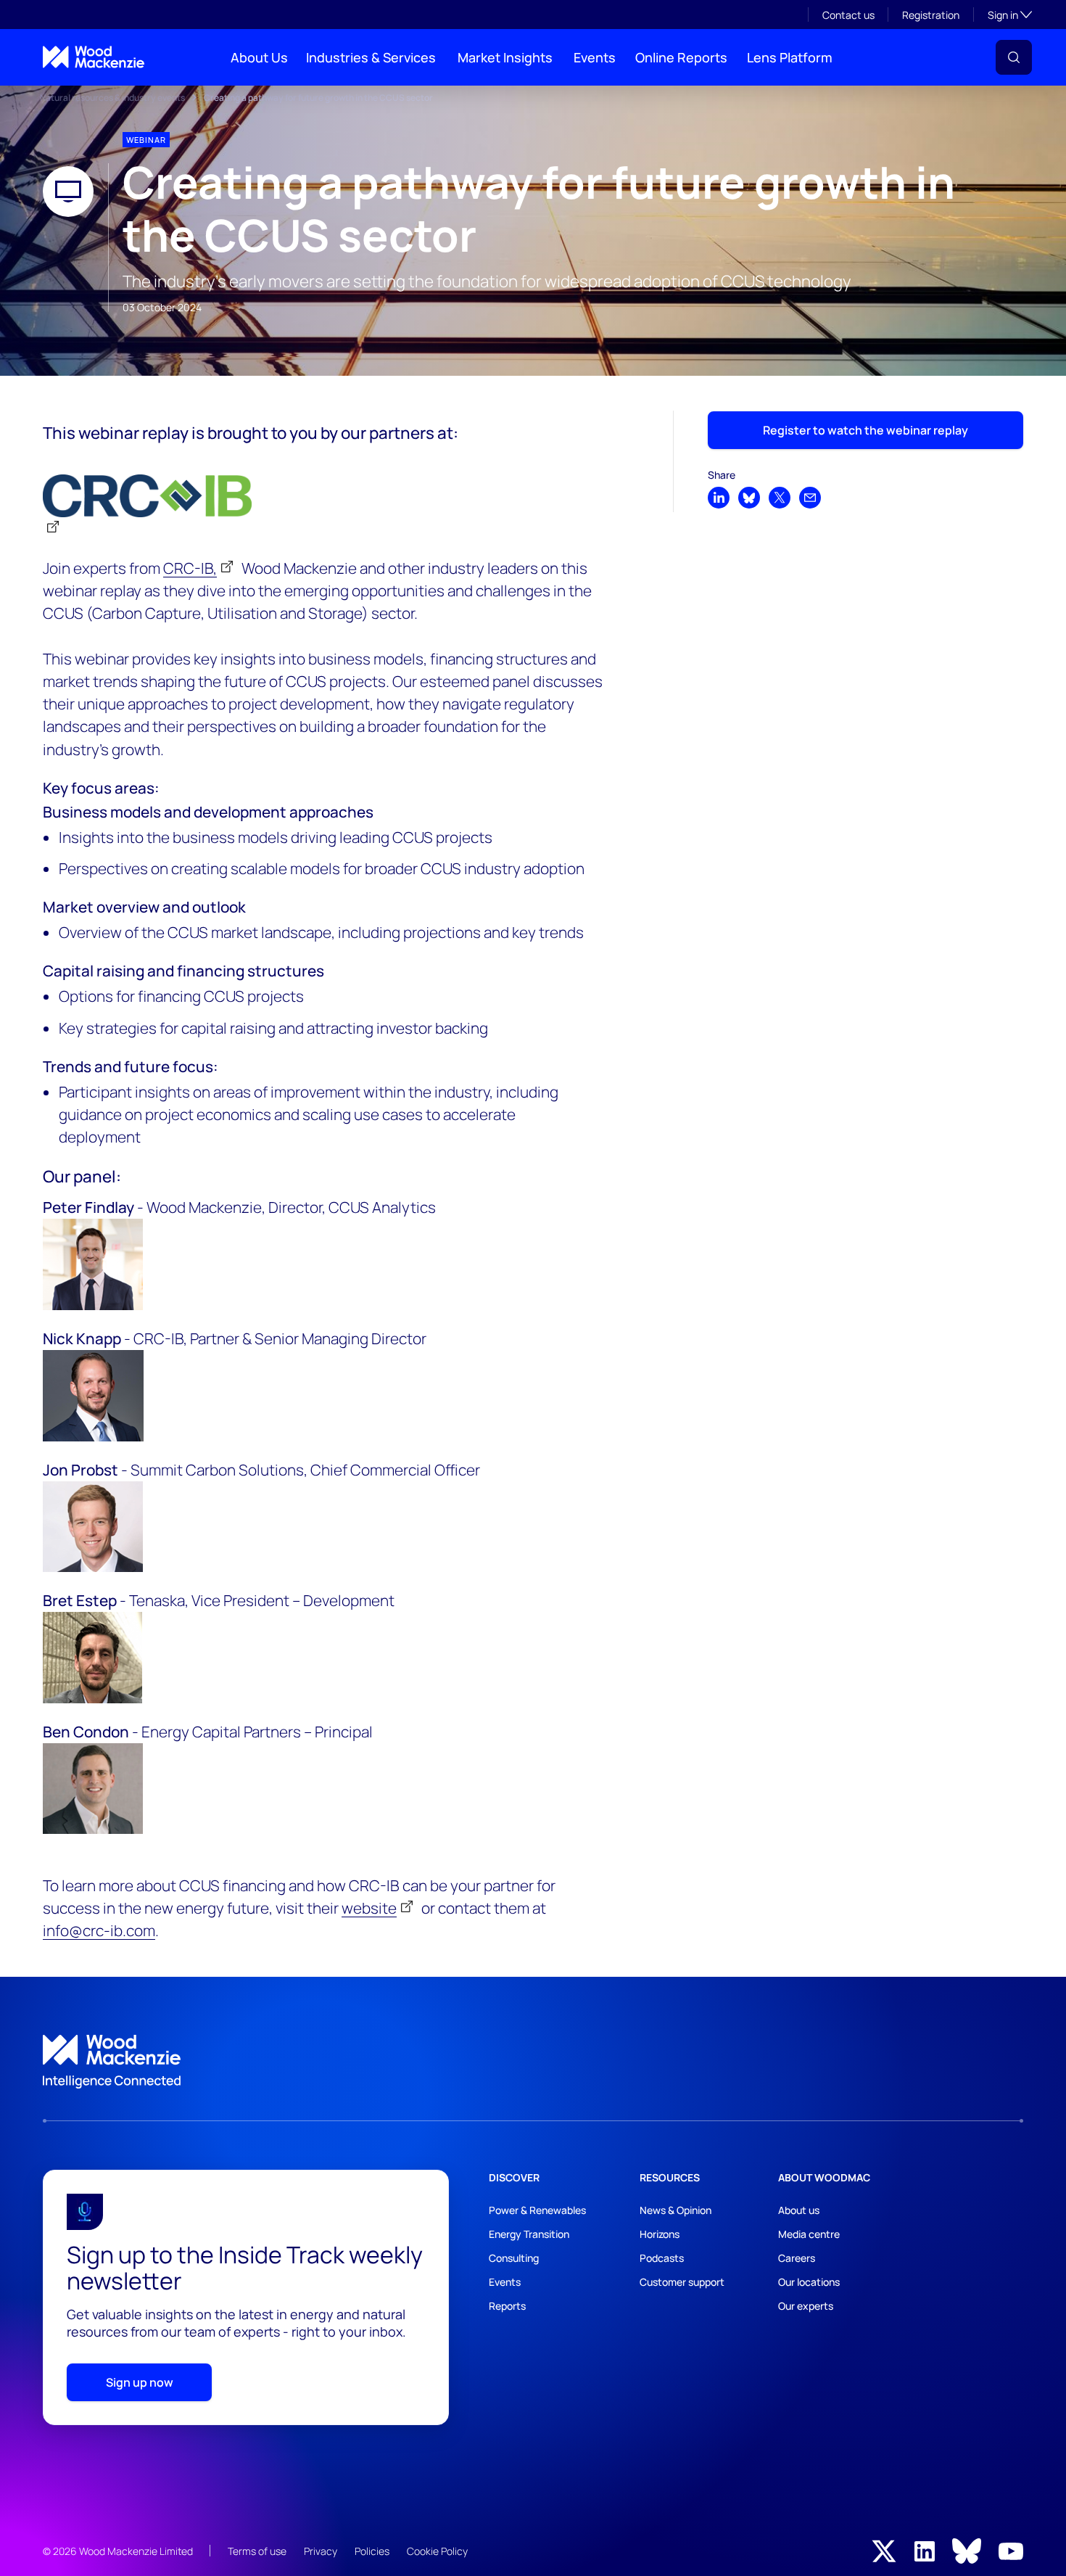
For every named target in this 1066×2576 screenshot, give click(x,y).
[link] (533, 2062)
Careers (797, 2258)
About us (799, 2210)
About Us (259, 57)
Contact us (848, 15)
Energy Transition (529, 2234)
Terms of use (257, 2551)
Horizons (660, 2234)
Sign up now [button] (140, 2382)
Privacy (321, 2551)
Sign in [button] (1010, 15)
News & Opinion (675, 2210)
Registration (931, 15)
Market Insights (505, 57)
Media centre (809, 2234)
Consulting (514, 2258)
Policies (372, 2551)
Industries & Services (371, 57)
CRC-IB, (190, 568)
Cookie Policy (437, 2551)
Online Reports (681, 57)
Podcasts (662, 2258)
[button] (1014, 57)
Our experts (806, 2306)
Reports (507, 2306)
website (369, 1908)
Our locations (809, 2282)
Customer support (682, 2282)
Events (595, 57)
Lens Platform (790, 57)
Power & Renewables (537, 2210)
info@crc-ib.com (99, 1930)
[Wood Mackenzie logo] (94, 57)
